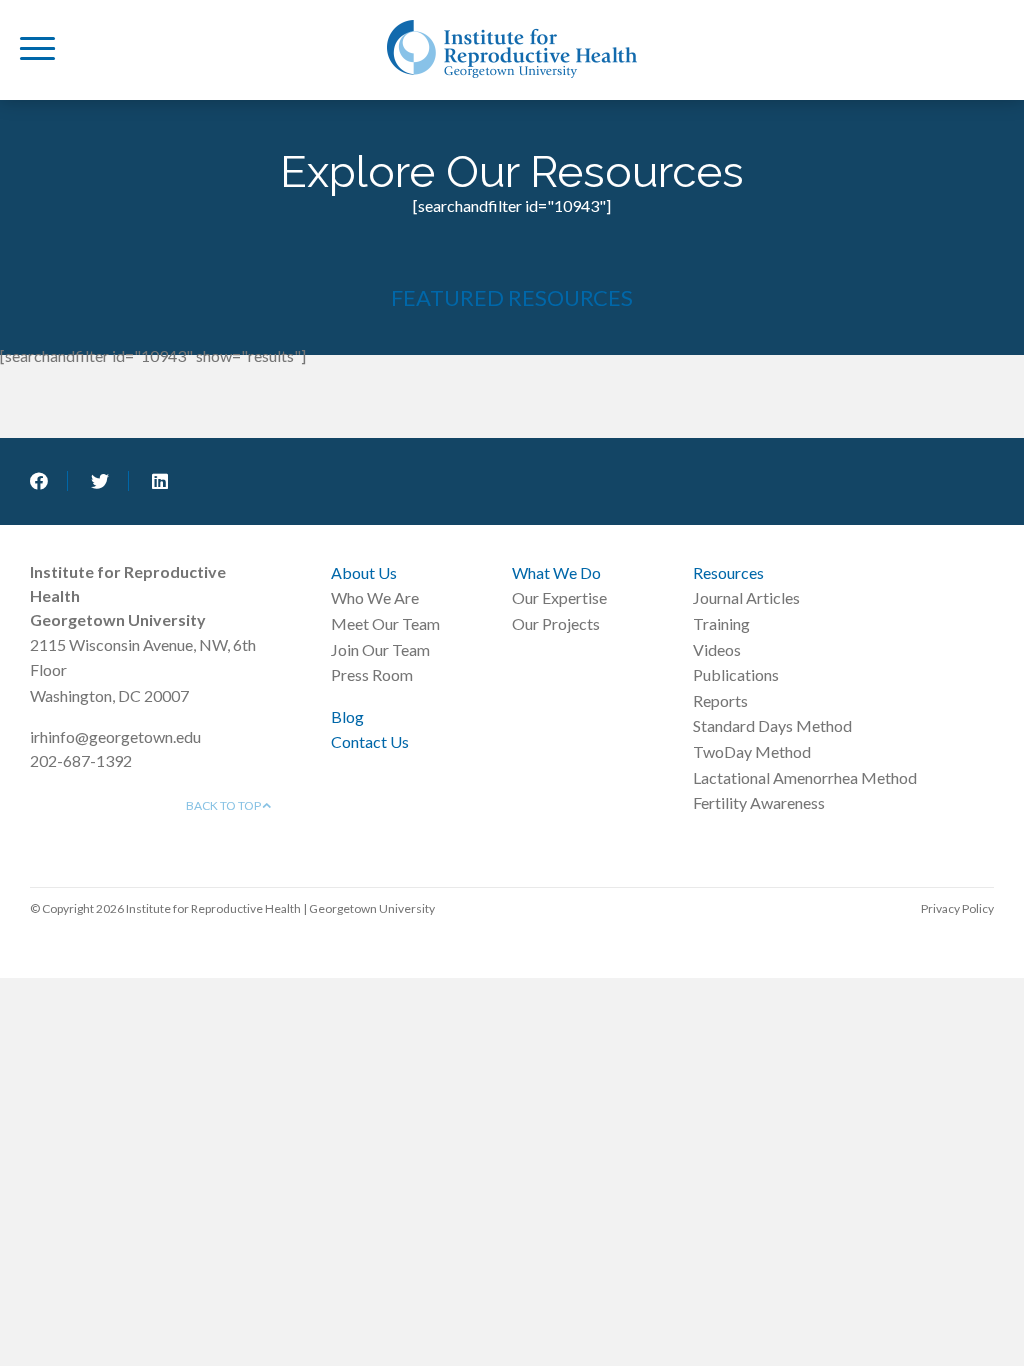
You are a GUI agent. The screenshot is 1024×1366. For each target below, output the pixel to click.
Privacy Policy (957, 908)
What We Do (556, 572)
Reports (720, 700)
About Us (364, 572)
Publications (736, 674)
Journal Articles (746, 597)
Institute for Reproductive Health (512, 49)
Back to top (224, 805)
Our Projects (556, 623)
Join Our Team (380, 649)
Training (721, 623)
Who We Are (375, 597)
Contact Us (370, 741)
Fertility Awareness (759, 802)
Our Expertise (559, 597)
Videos (717, 649)
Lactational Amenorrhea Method (805, 777)
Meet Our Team (385, 623)
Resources (728, 572)
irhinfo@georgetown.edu (115, 736)
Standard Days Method (772, 725)
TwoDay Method (752, 751)
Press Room (372, 674)
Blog (347, 716)
